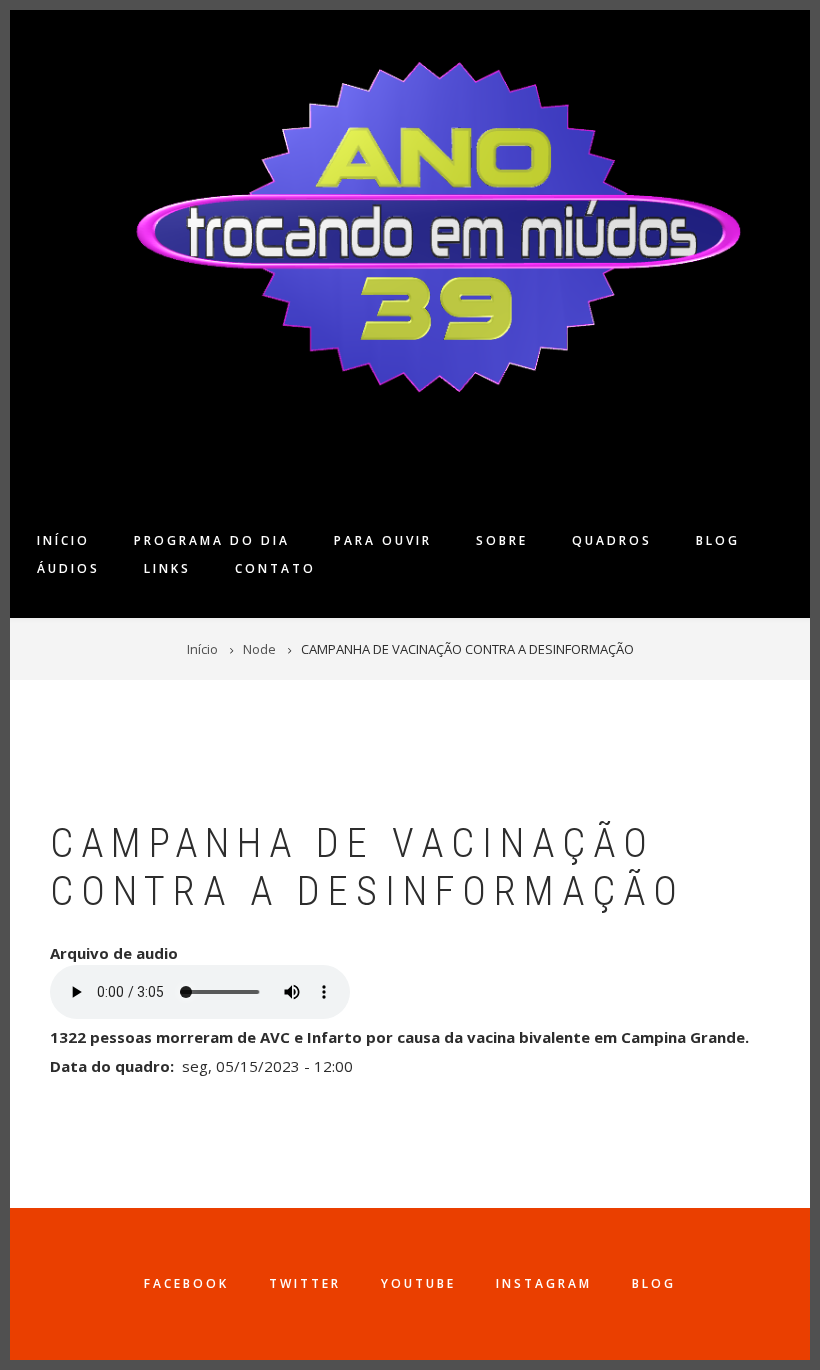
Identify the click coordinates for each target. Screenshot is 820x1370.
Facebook (186, 1283)
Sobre (502, 540)
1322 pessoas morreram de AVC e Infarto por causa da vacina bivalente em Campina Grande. (399, 1037)
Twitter (305, 1283)
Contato (275, 568)
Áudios (68, 568)
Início (63, 540)
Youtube (418, 1283)
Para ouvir (383, 540)
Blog (718, 540)
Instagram (544, 1283)
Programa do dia (212, 540)
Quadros (612, 540)
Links (167, 568)
